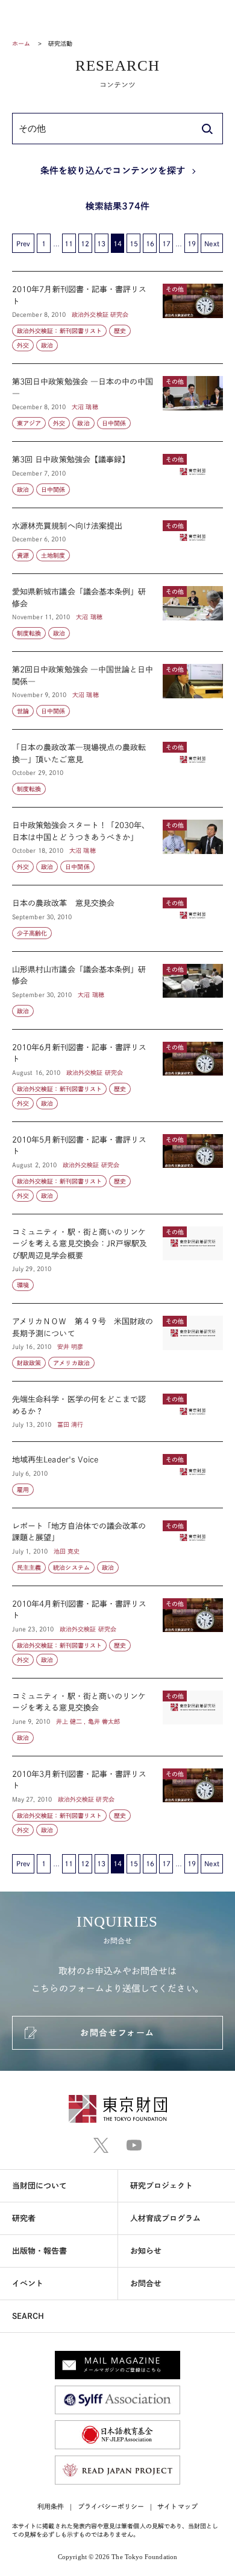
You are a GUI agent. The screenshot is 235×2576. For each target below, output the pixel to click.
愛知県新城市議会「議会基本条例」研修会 (117, 613)
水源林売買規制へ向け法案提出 (117, 541)
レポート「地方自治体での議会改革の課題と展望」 (117, 1547)
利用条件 (51, 2506)
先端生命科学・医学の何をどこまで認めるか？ (117, 1411)
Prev (23, 244)
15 (134, 244)
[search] (207, 129)
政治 (47, 345)
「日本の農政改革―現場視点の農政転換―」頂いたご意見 (117, 768)
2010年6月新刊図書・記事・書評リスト (117, 1076)
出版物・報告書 (40, 2251)
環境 (23, 1285)
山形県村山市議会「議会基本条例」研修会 (117, 990)
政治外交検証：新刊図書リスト (59, 331)
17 (166, 244)
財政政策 (29, 1363)
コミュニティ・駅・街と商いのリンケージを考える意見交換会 (117, 1717)
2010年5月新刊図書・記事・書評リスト (117, 1168)
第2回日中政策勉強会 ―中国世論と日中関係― (117, 690)
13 (101, 244)
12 (85, 244)
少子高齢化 (32, 933)
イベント (28, 2284)
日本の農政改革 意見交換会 (117, 918)
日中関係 (114, 423)
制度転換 (29, 633)
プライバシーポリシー (111, 2506)
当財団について (40, 2186)
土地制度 (53, 555)
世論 (23, 711)
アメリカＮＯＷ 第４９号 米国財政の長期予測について (117, 1342)
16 (150, 244)
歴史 (120, 331)
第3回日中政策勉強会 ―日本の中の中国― (117, 403)
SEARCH (28, 2316)
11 (69, 244)
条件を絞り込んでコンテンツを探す (113, 171)
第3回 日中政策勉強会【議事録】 (117, 475)
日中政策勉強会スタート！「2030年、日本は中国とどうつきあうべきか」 (117, 846)
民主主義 (29, 1567)
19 (192, 244)
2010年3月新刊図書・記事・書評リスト (117, 1796)
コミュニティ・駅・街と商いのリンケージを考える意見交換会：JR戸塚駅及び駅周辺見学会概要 (117, 1259)
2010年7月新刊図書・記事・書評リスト (117, 317)
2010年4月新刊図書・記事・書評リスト (117, 1632)
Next (211, 244)
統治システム (71, 1567)
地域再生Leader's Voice (117, 1475)
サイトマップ (177, 2506)
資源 (23, 555)
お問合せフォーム (117, 2033)
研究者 (24, 2218)
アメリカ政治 (71, 1363)
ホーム (21, 43)
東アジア (29, 423)
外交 (23, 345)
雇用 (23, 1490)
